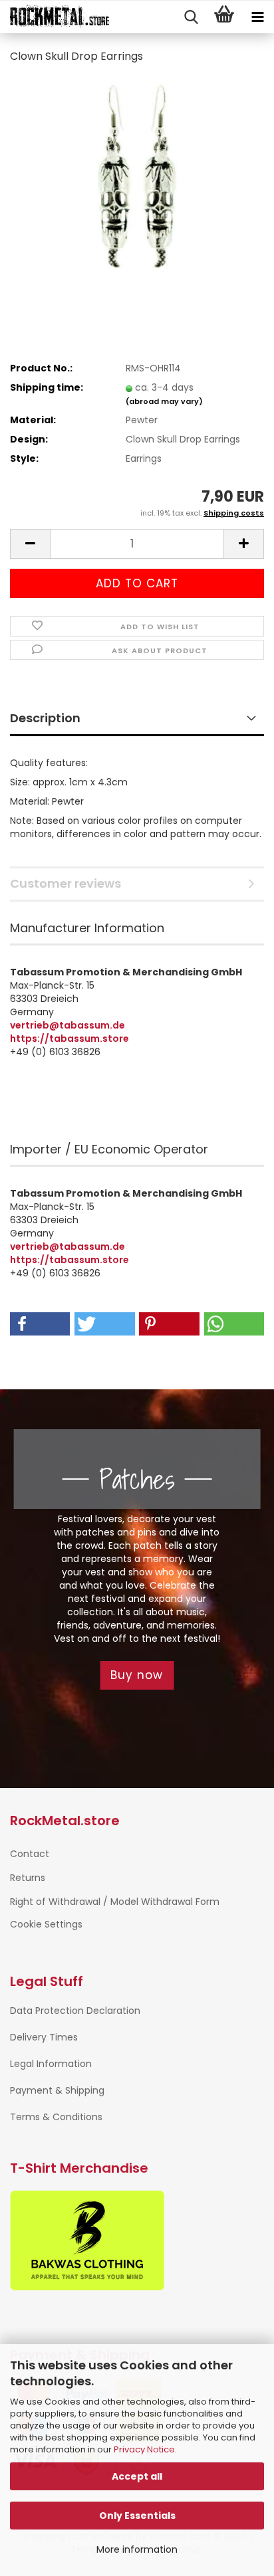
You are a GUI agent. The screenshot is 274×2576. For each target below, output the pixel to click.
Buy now (137, 1675)
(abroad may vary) (164, 401)
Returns (28, 1878)
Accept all (137, 2476)
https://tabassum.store (69, 1039)
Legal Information (51, 2064)
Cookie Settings (46, 1924)
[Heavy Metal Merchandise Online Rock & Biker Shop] (55, 17)
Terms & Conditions (56, 2117)
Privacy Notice (144, 2449)
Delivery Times (44, 2037)
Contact (30, 1854)
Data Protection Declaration (75, 2011)
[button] (30, 544)
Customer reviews (66, 883)
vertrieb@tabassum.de (68, 1025)
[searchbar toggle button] (191, 17)
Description (45, 718)
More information (137, 2549)
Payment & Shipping (57, 2090)
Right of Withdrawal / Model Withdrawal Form (115, 1902)
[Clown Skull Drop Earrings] (137, 175)
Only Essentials (137, 2516)
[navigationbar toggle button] (257, 17)
